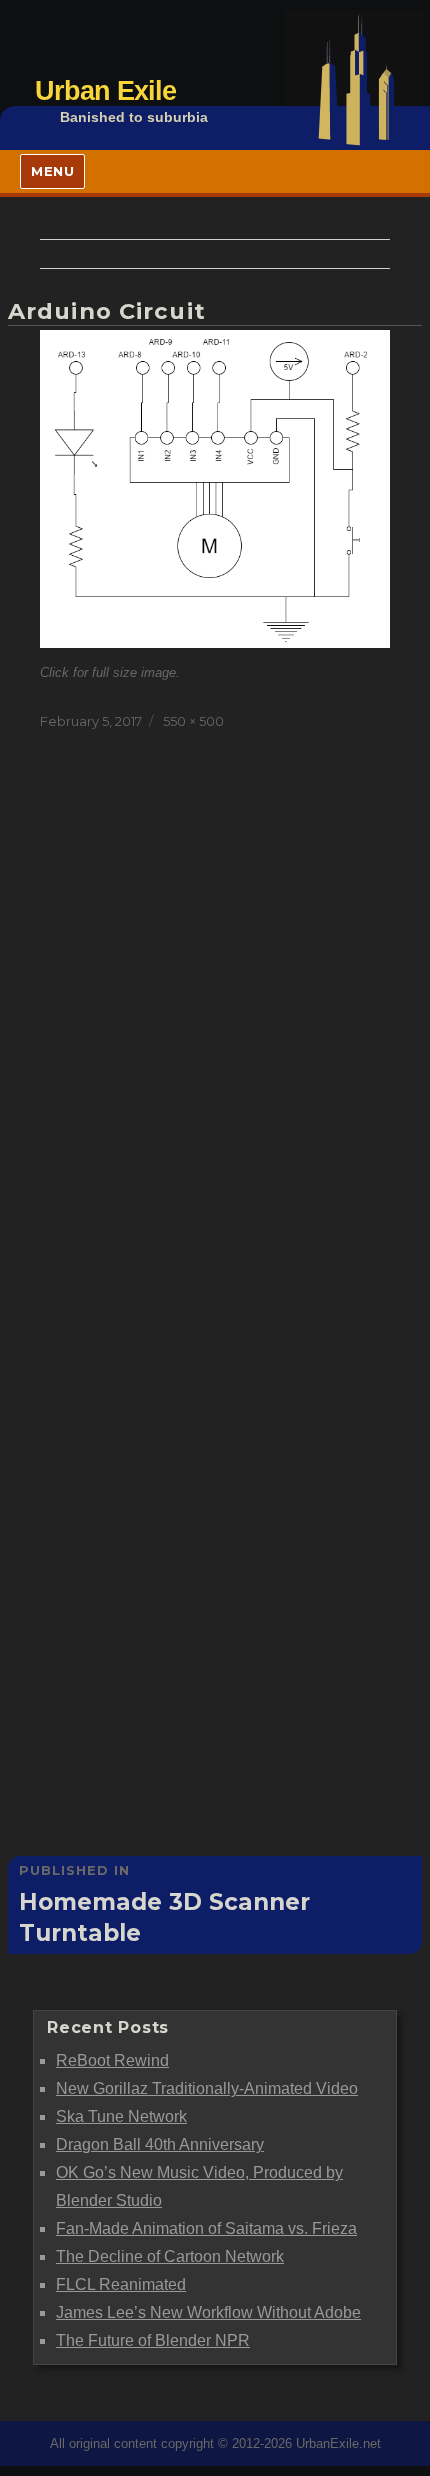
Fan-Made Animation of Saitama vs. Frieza (206, 2228)
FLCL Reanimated (121, 2284)
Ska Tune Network (121, 2116)
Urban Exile (105, 90)
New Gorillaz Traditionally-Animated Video (207, 2088)
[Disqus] (215, 1038)
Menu (52, 171)
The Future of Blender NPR (153, 2340)
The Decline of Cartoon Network (170, 2256)
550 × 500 (193, 721)
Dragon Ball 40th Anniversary (160, 2144)
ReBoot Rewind (112, 2060)
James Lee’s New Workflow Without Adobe (208, 2312)
